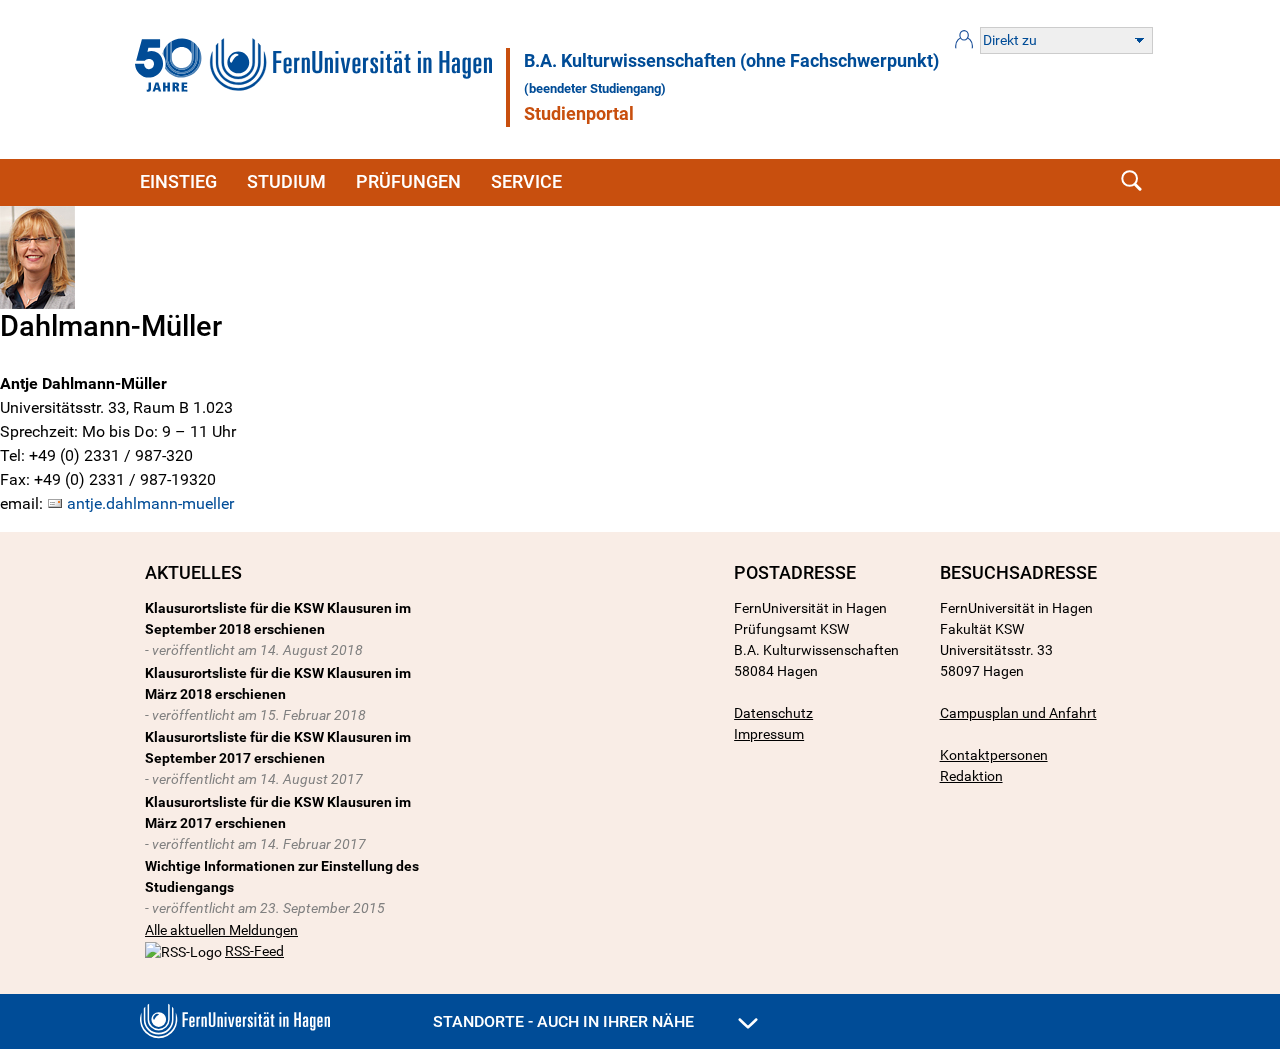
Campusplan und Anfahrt (1018, 713)
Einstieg (178, 181)
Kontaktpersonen (994, 755)
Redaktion (971, 776)
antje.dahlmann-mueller (150, 503)
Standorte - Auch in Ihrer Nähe (565, 1021)
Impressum (769, 734)
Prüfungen (408, 181)
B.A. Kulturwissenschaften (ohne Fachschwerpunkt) (731, 61)
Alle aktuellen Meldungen (221, 930)
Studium (286, 181)
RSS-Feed (254, 951)
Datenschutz (773, 713)
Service (526, 181)
